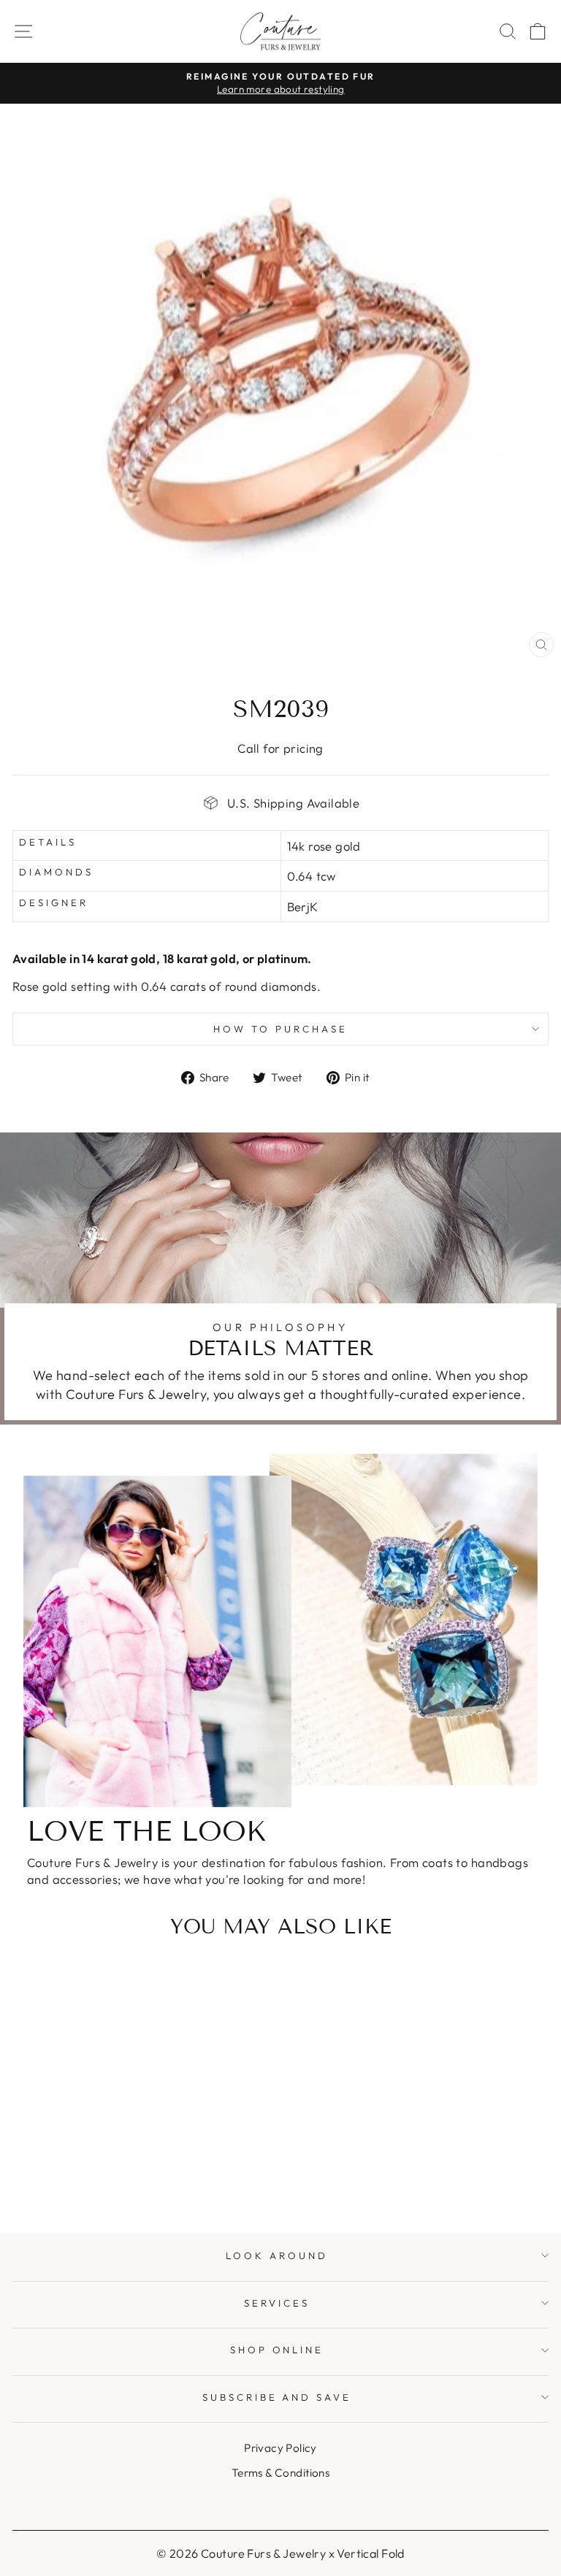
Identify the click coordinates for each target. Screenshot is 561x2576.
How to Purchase (280, 1029)
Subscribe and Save (277, 2397)
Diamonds (56, 872)
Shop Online (277, 2350)
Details (48, 842)
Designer (54, 902)
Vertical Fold (370, 2553)
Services (277, 2303)
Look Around (277, 2255)
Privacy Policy (280, 2448)
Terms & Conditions (280, 2473)
